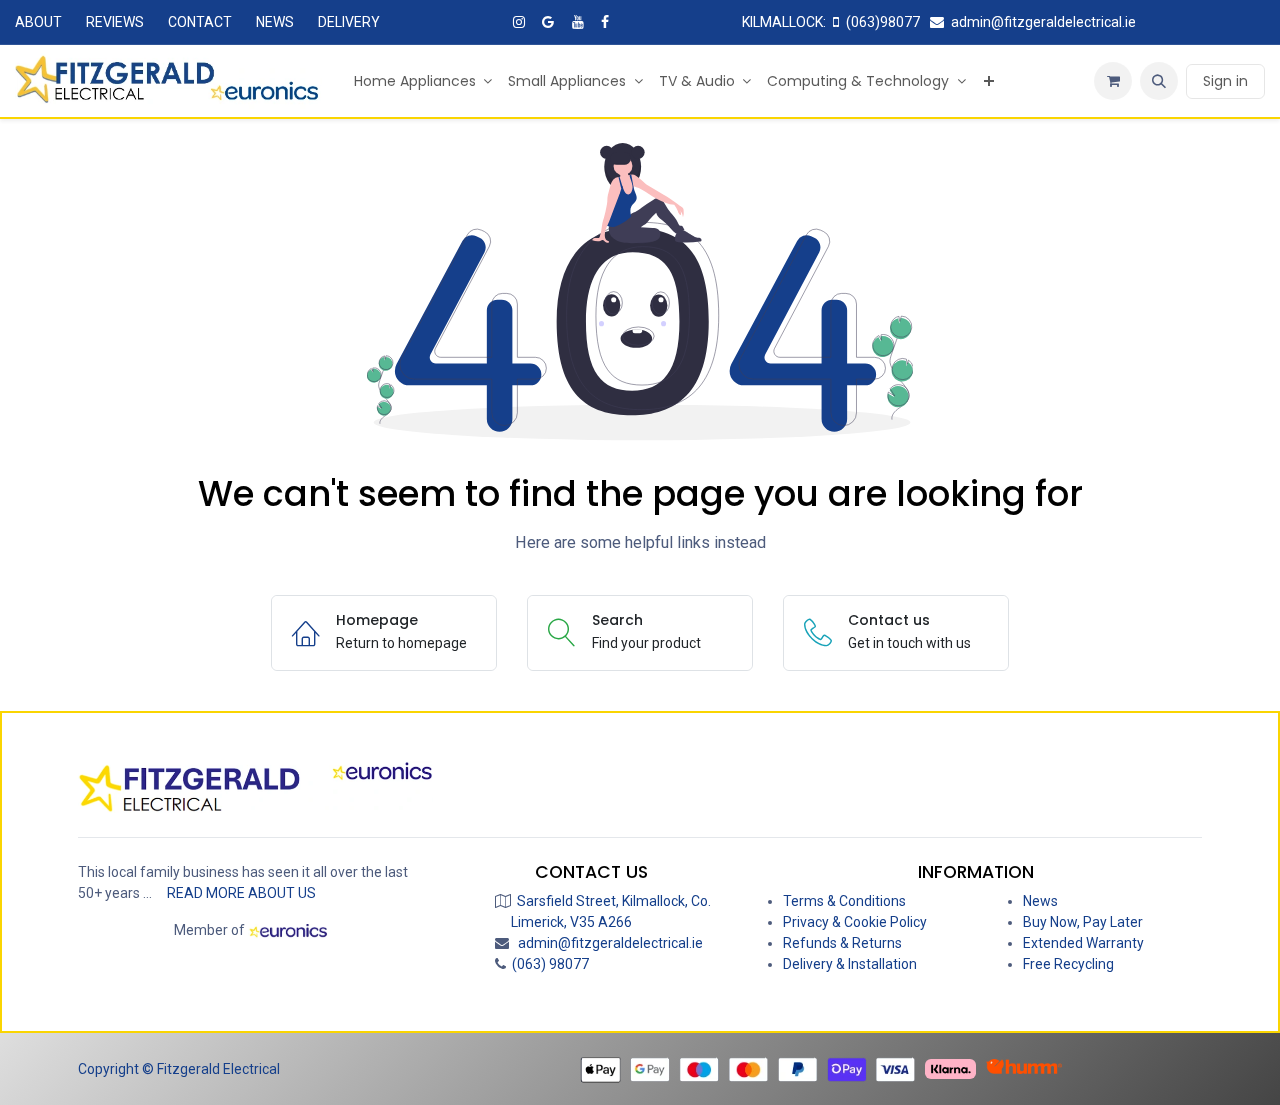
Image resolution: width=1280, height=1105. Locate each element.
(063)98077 (883, 22)
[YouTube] (578, 22)
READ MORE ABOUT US (241, 893)
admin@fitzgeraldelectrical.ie (1043, 22)
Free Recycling (1068, 964)
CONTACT (200, 22)
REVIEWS (115, 22)
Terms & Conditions (844, 901)
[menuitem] (423, 81)
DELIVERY (349, 22)
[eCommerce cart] (1113, 81)
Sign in (1225, 81)
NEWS (275, 22)
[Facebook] (605, 22)
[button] (1159, 81)
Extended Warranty (1083, 943)
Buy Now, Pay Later (1083, 922)
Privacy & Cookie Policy (855, 922)
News (1040, 901)
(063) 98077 (547, 964)
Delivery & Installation (850, 964)
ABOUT (38, 22)
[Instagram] (519, 22)
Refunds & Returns (842, 943)
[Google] (548, 22)
